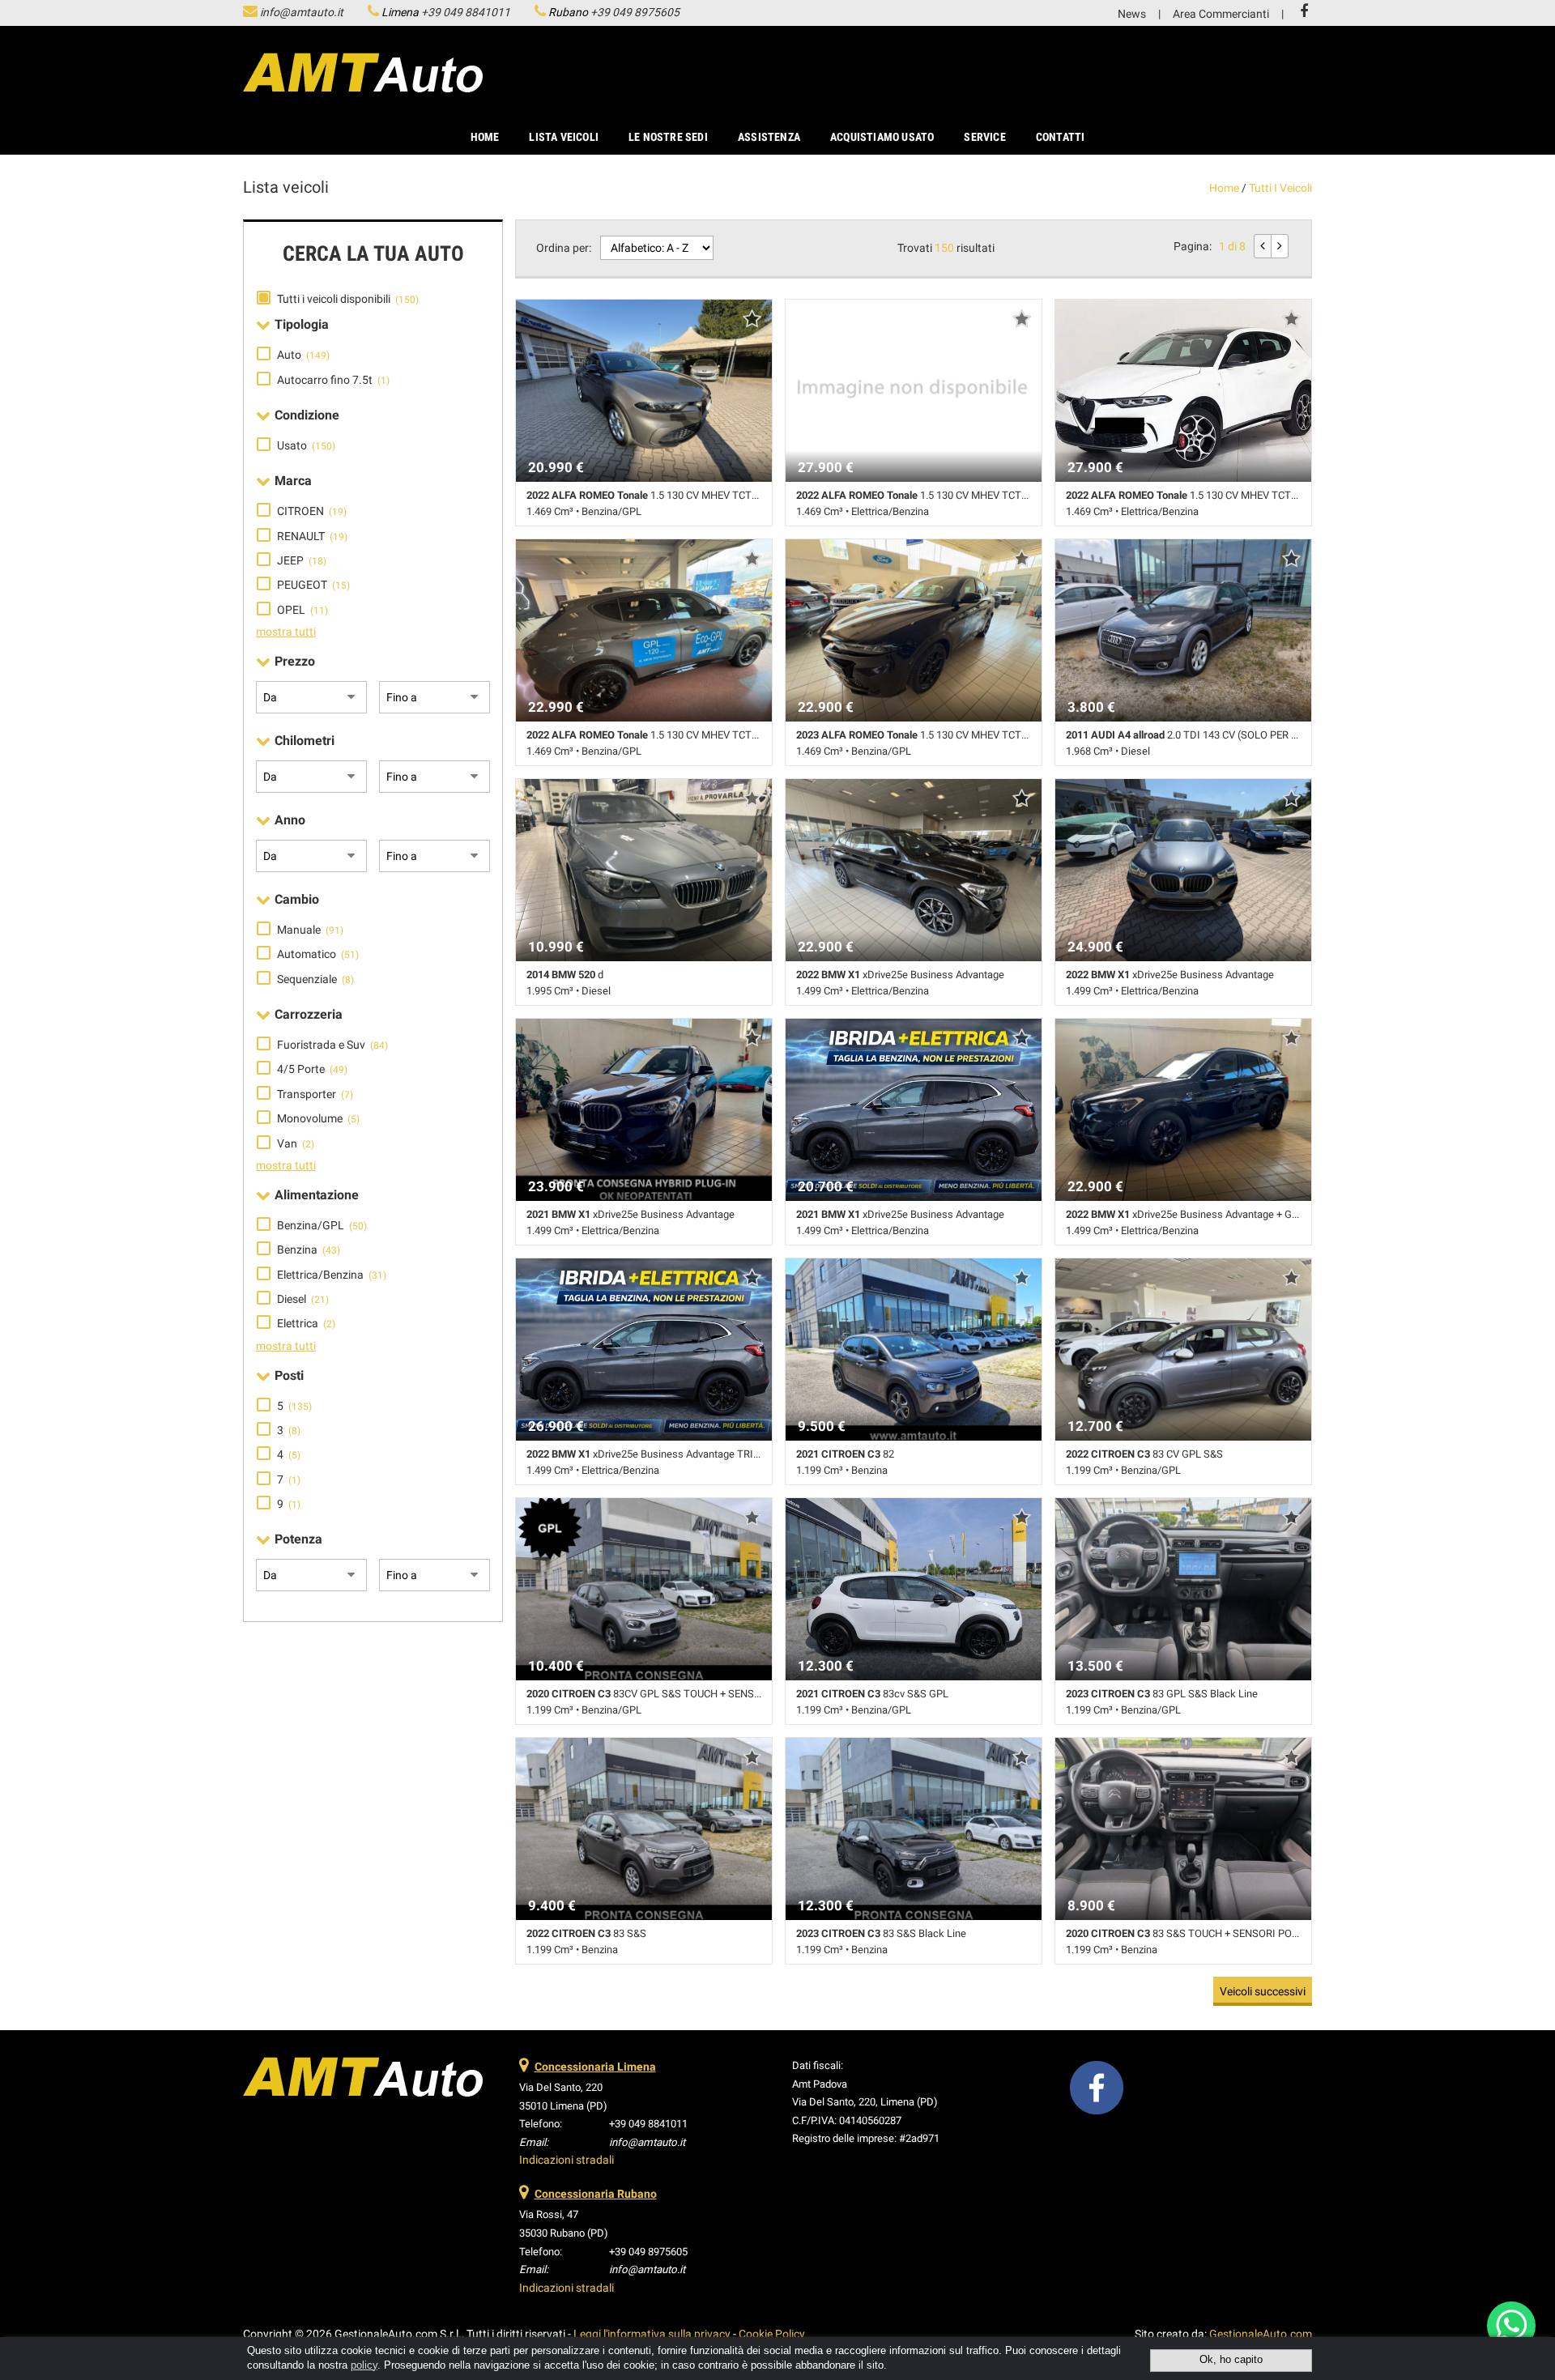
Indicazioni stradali (567, 2160)
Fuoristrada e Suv (332, 1045)
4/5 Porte (312, 1069)
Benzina (309, 1250)
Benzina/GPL (322, 1225)
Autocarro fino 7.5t (333, 380)
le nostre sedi (668, 137)
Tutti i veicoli (1280, 188)
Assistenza (769, 137)
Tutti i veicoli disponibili (348, 299)
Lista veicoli (564, 137)
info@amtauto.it (302, 12)
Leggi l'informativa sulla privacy (652, 2334)
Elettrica (306, 1323)
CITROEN (312, 511)
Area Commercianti (1221, 14)
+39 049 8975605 (635, 12)
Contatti (1061, 137)
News (1132, 14)
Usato (306, 445)
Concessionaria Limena (595, 2067)
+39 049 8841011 (466, 12)
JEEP (302, 560)
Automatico (318, 954)
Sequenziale (315, 979)
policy (364, 2365)
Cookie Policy (772, 2334)
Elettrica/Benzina (332, 1275)
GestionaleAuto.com (1261, 2334)
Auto (303, 355)
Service (984, 137)
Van (296, 1143)
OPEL (302, 610)
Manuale (310, 930)
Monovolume (318, 1118)
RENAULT (312, 536)
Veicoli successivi (1263, 1991)
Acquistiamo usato (882, 137)
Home (485, 137)
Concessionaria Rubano (596, 2194)
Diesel (303, 1299)
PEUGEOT (313, 585)
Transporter (315, 1094)
